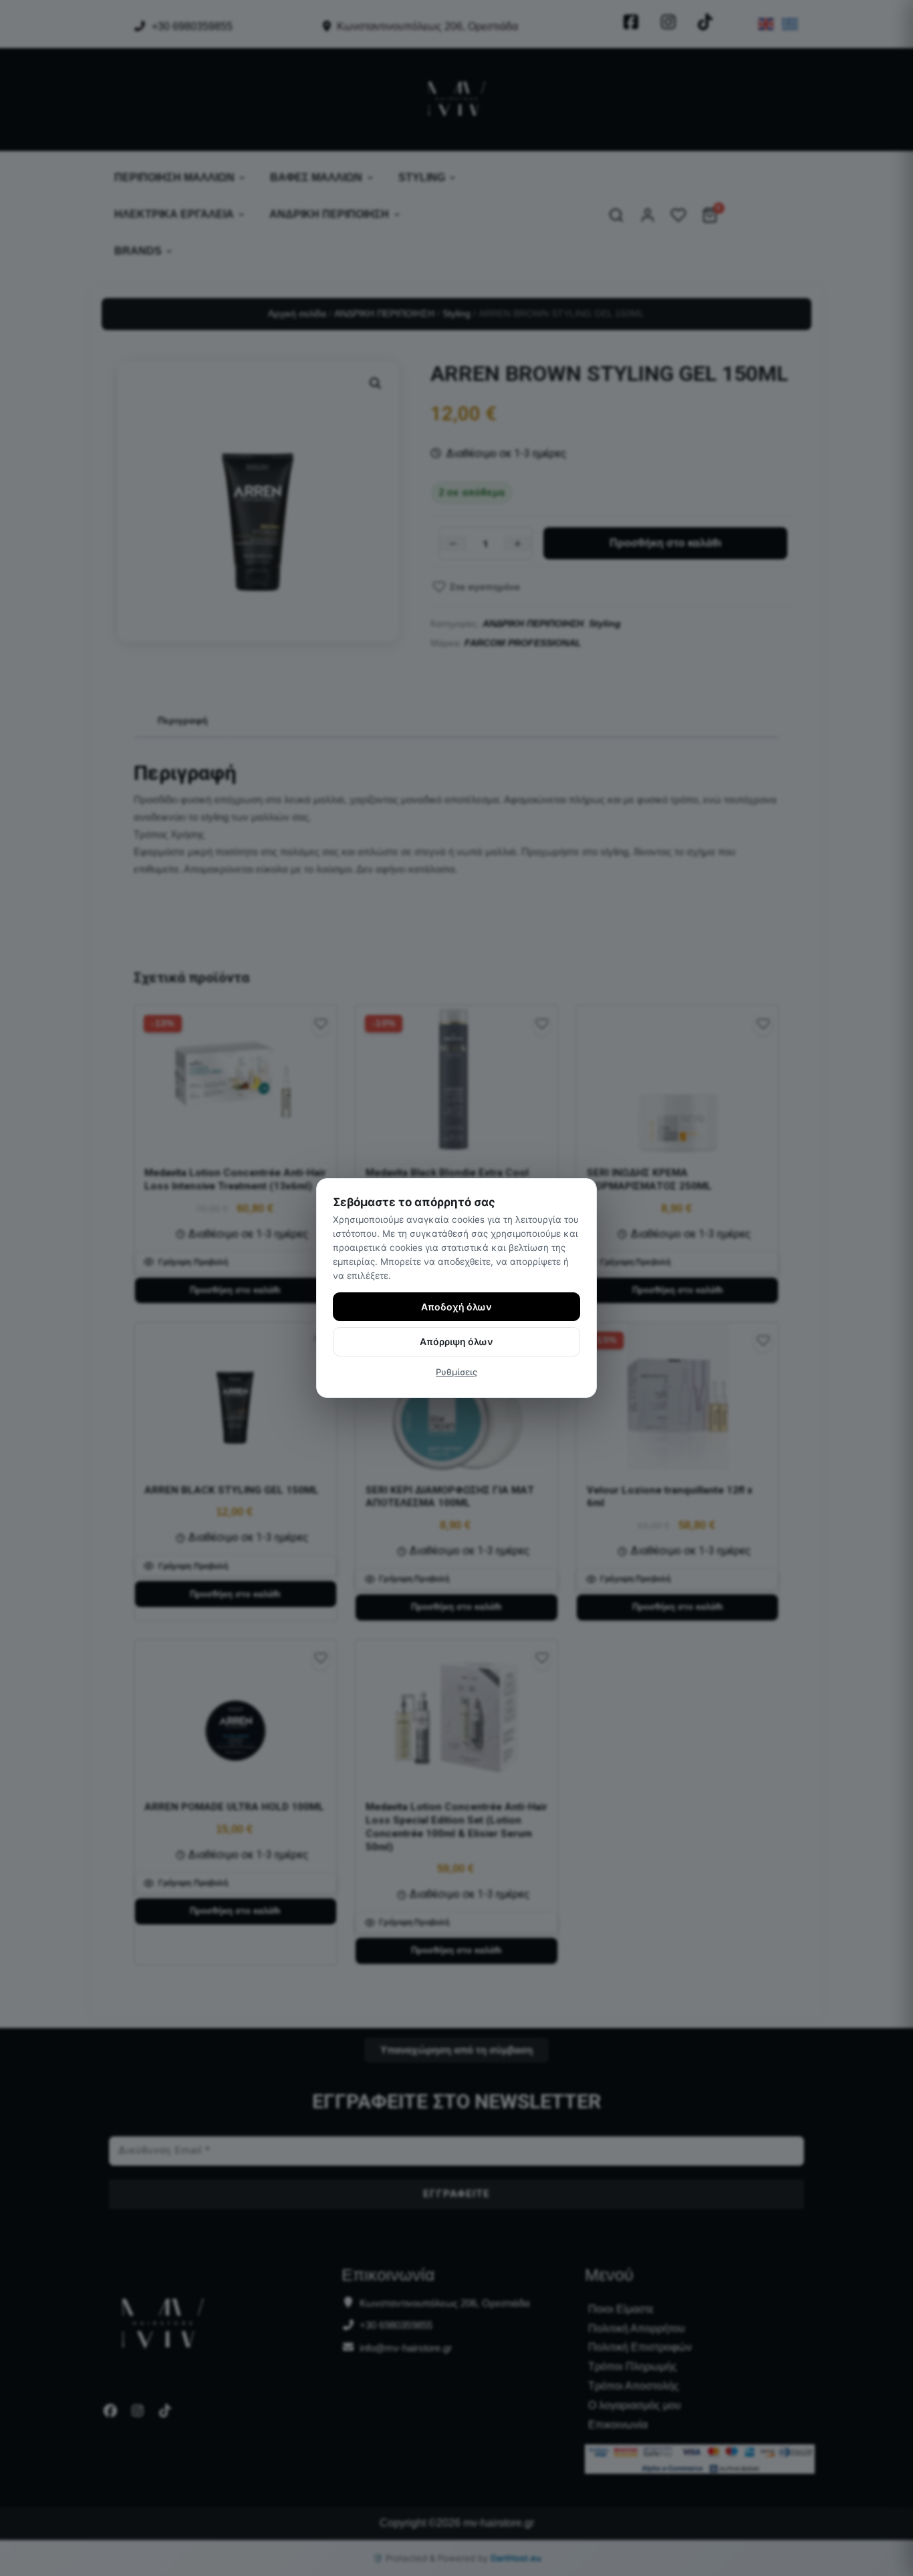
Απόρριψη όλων (456, 1341)
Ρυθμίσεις (456, 1372)
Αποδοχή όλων (456, 1307)
